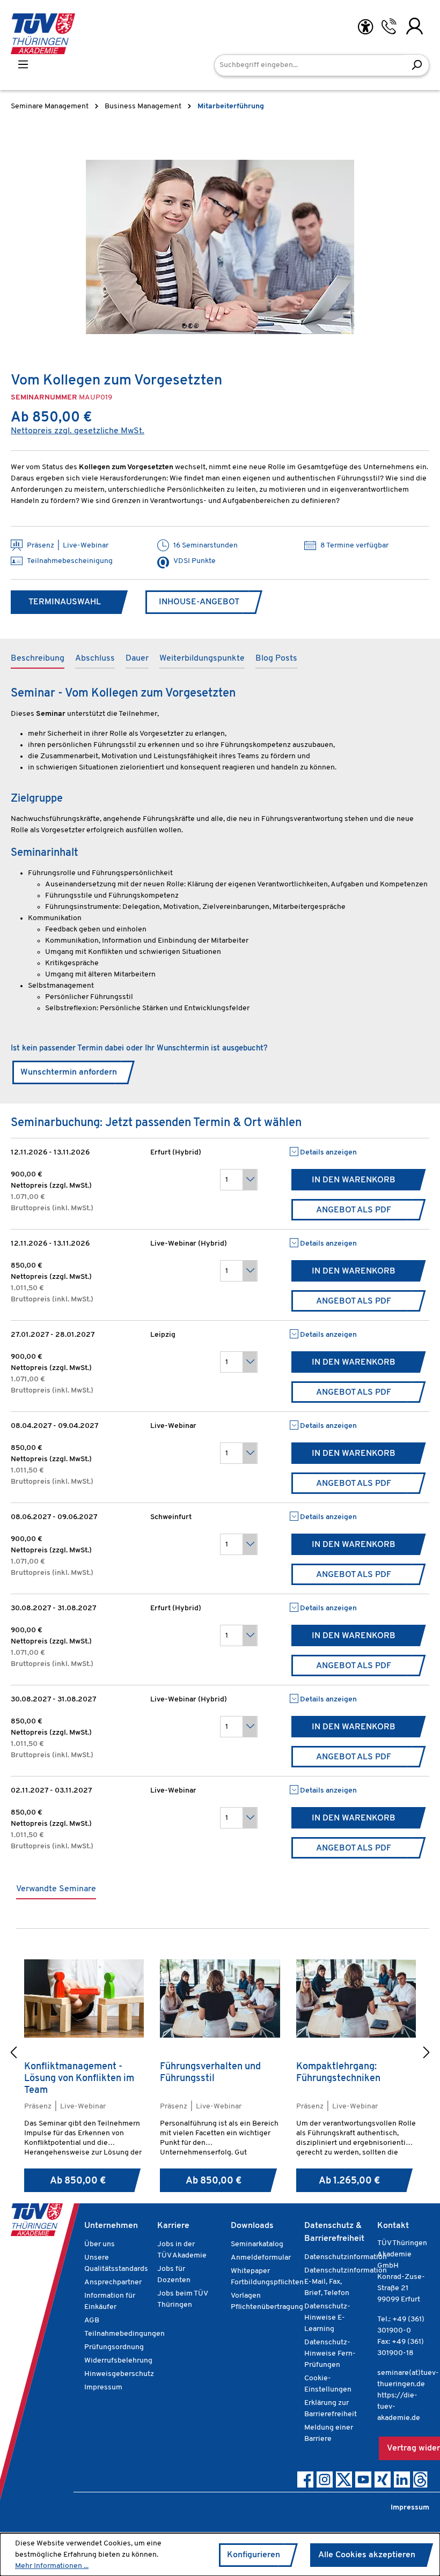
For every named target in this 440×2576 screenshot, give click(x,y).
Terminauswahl (65, 602)
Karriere (173, 2226)
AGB (92, 2320)
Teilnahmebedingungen (124, 2334)
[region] (220, 247)
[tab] (38, 659)
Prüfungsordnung (114, 2347)
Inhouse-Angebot (199, 602)
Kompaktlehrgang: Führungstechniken (338, 2073)
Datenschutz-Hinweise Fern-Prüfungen (330, 2354)
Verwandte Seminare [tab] (56, 1889)
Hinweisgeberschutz (119, 2374)
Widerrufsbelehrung (118, 2361)
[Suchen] (417, 65)
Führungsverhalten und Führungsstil (210, 2073)
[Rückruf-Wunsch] (389, 26)
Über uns (100, 2244)
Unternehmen (111, 2226)
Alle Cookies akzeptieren (367, 2555)
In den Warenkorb (354, 1180)
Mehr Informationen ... (52, 2566)
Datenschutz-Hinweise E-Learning (327, 2318)
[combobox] (309, 65)
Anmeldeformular (261, 2258)
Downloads (252, 2226)
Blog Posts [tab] (276, 658)
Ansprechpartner (113, 2282)
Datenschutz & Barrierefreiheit (334, 2232)
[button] (13, 2054)
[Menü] (23, 65)
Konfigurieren (254, 2555)
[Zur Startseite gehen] (43, 34)
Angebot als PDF (354, 1210)
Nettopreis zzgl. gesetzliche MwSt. (78, 431)
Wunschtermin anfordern (69, 1072)
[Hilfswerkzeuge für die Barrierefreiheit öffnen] (365, 27)
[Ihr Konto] (415, 26)
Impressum (103, 2388)
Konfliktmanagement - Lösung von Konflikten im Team (79, 2079)
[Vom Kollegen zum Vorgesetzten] (220, 247)
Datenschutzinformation (346, 2257)
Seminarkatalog (257, 2244)
